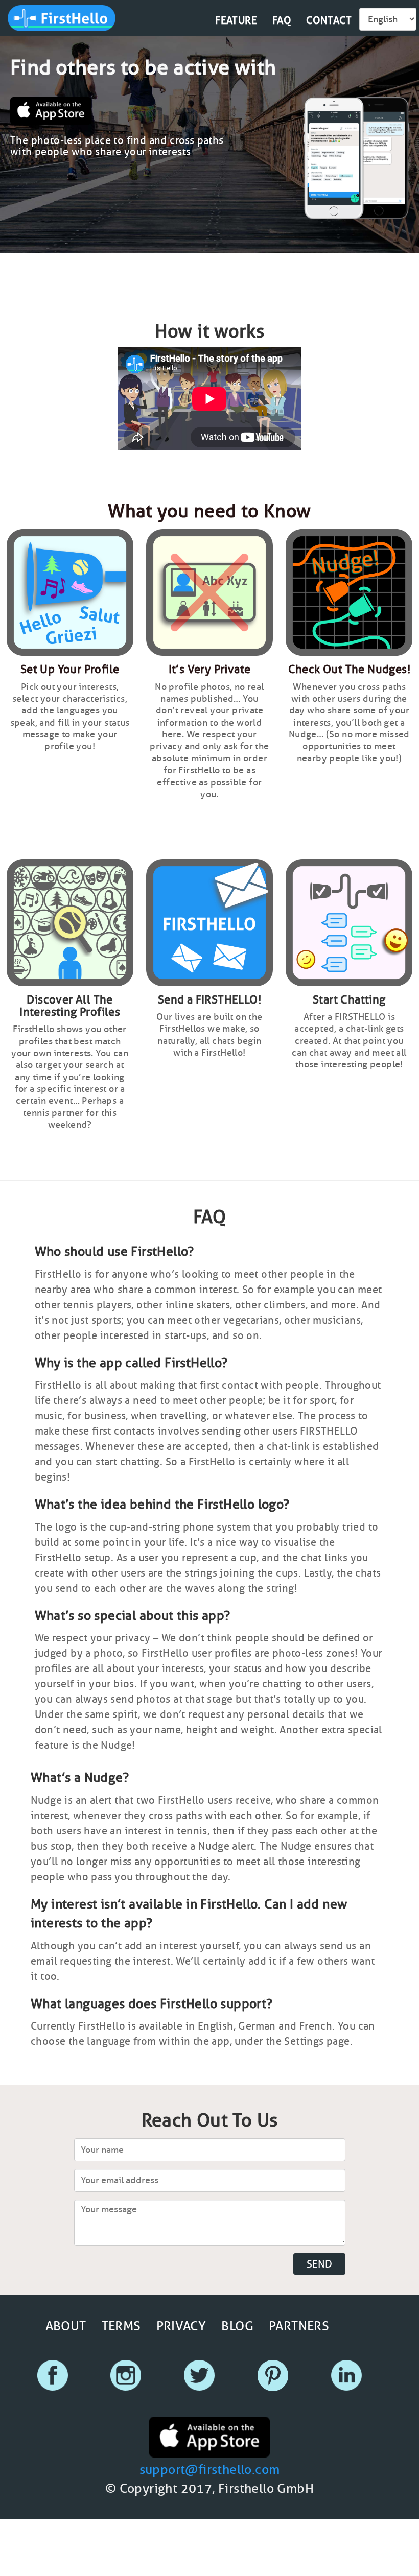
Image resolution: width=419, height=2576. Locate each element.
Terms (121, 2326)
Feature (236, 20)
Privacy (181, 2326)
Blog (237, 2326)
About (66, 2326)
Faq (282, 20)
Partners (299, 2326)
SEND (319, 2264)
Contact (329, 20)
